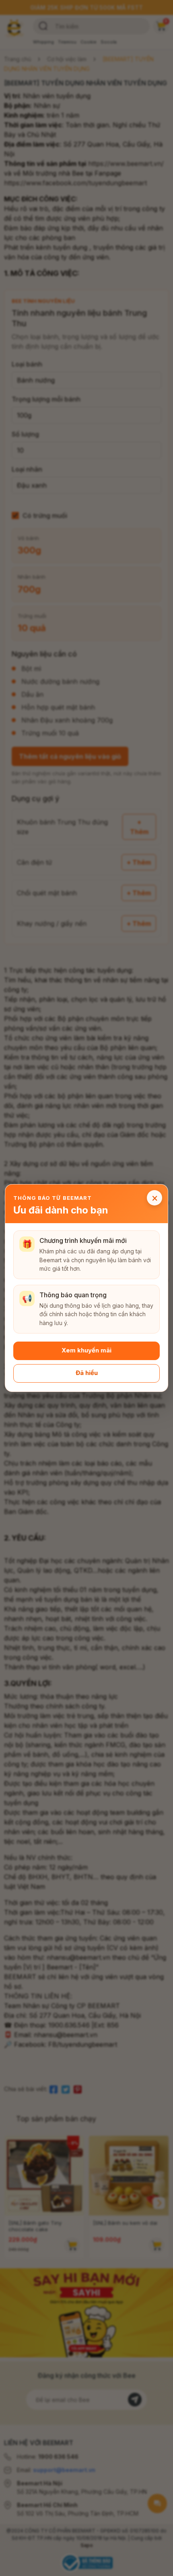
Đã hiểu (87, 1373)
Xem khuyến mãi (86, 1351)
